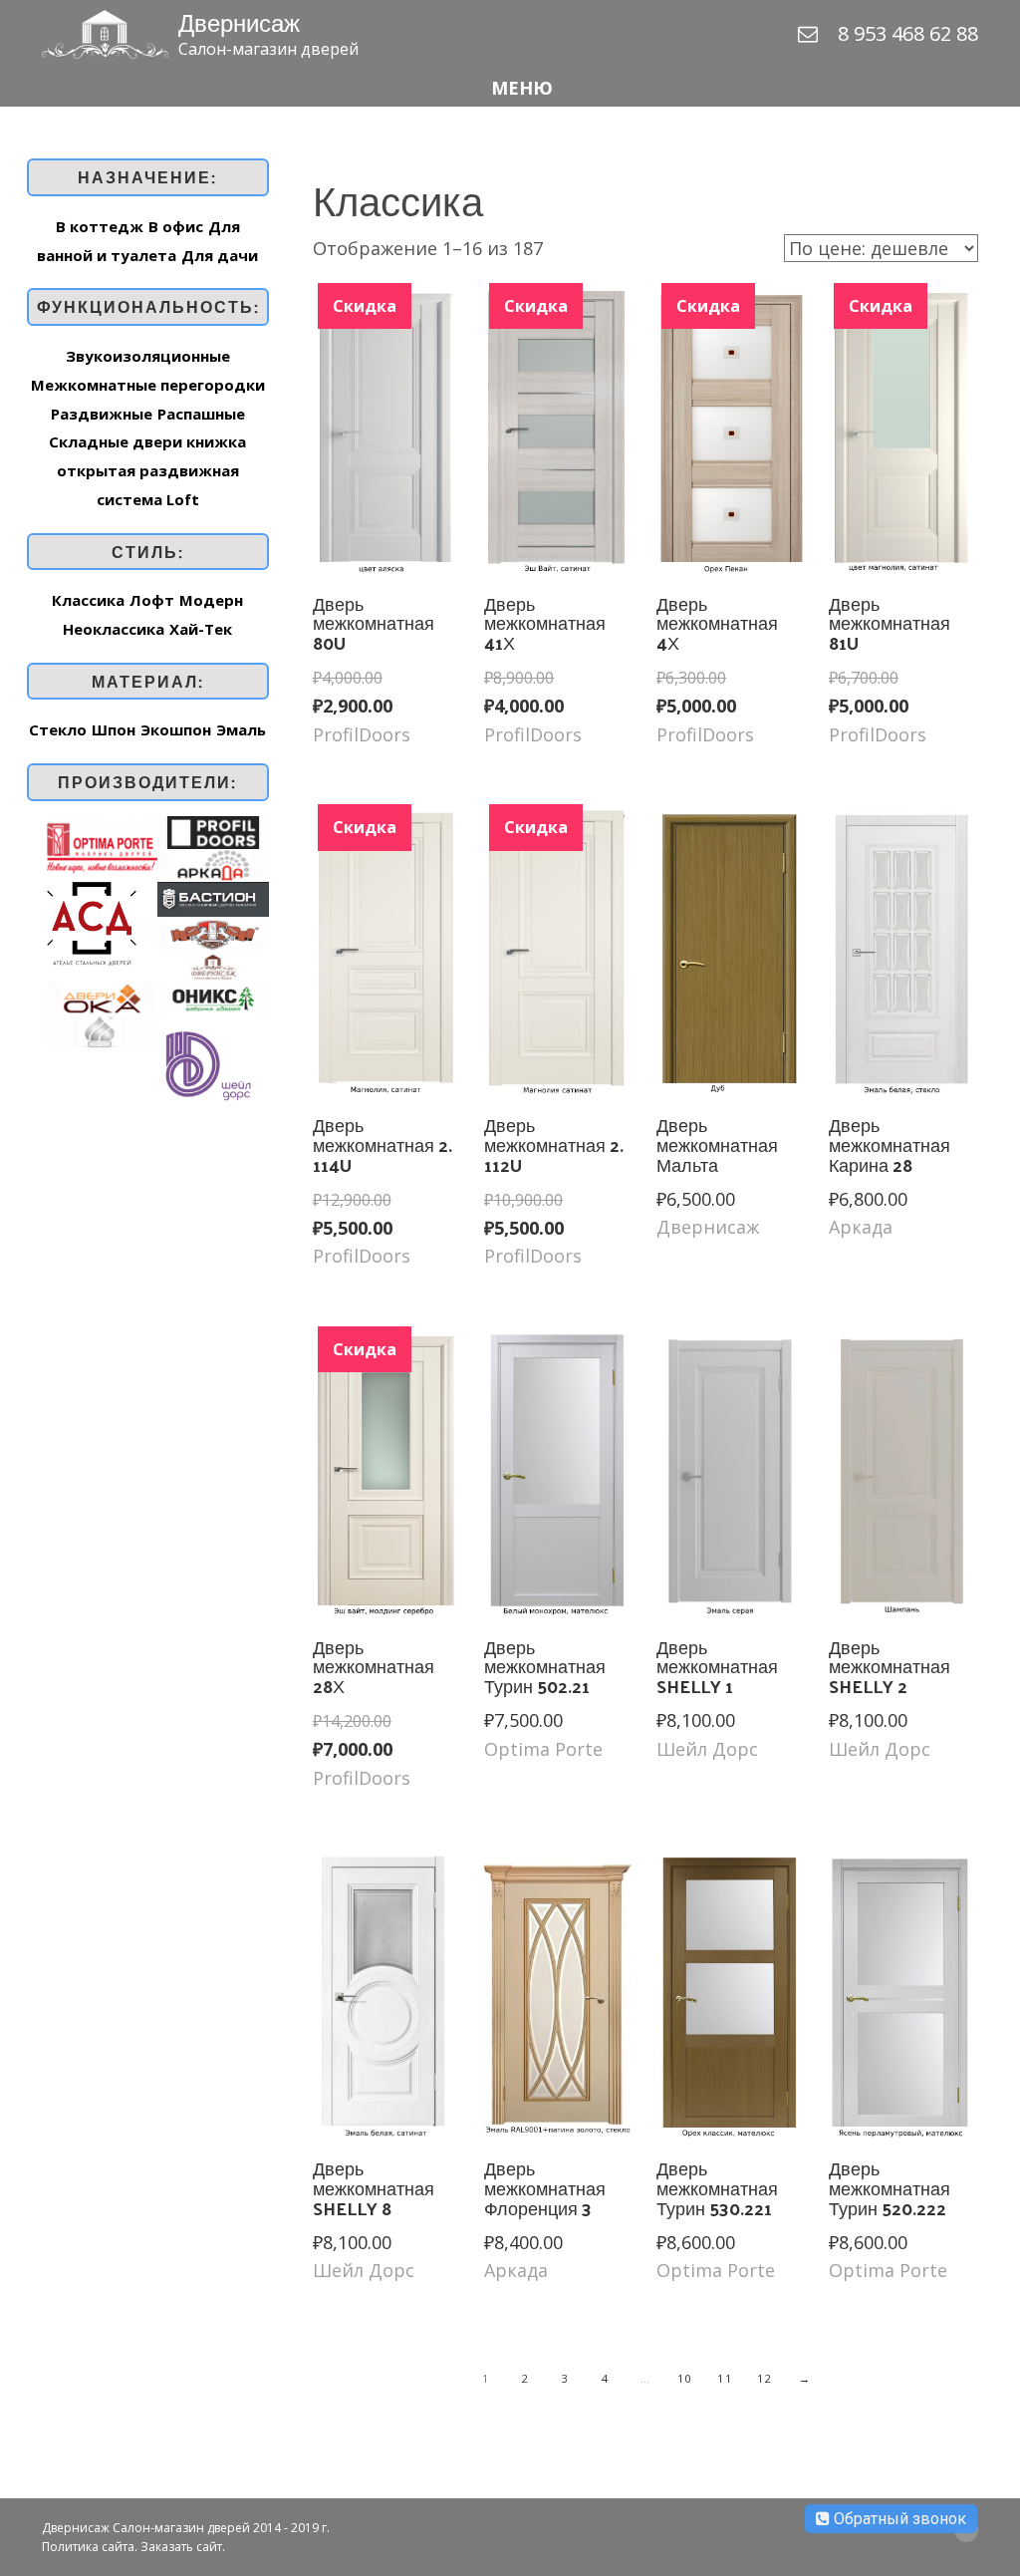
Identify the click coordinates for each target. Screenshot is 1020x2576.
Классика (88, 600)
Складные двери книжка (147, 441)
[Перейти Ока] (102, 997)
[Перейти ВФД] (213, 931)
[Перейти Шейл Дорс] (207, 1062)
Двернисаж (708, 1227)
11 (725, 2378)
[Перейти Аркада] (213, 863)
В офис (176, 226)
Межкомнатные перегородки (148, 385)
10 (685, 2378)
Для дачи (220, 255)
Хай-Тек (201, 629)
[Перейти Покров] (102, 1029)
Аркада (861, 1227)
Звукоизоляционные (148, 356)
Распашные (201, 414)
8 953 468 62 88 (908, 33)
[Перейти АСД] (92, 922)
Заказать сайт (181, 2547)
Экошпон (176, 729)
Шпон (114, 729)
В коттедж (100, 226)
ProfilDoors (362, 734)
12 (765, 2378)
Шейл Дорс (707, 1749)
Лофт (152, 600)
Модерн (211, 600)
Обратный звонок (898, 2519)
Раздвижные (102, 414)
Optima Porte (543, 1749)
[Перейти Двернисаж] (213, 964)
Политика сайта (88, 2547)
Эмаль (241, 729)
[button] (510, 88)
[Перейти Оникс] (213, 997)
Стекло (58, 729)
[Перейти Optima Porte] (102, 844)
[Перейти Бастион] (213, 897)
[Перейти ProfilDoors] (213, 830)
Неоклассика (114, 629)
